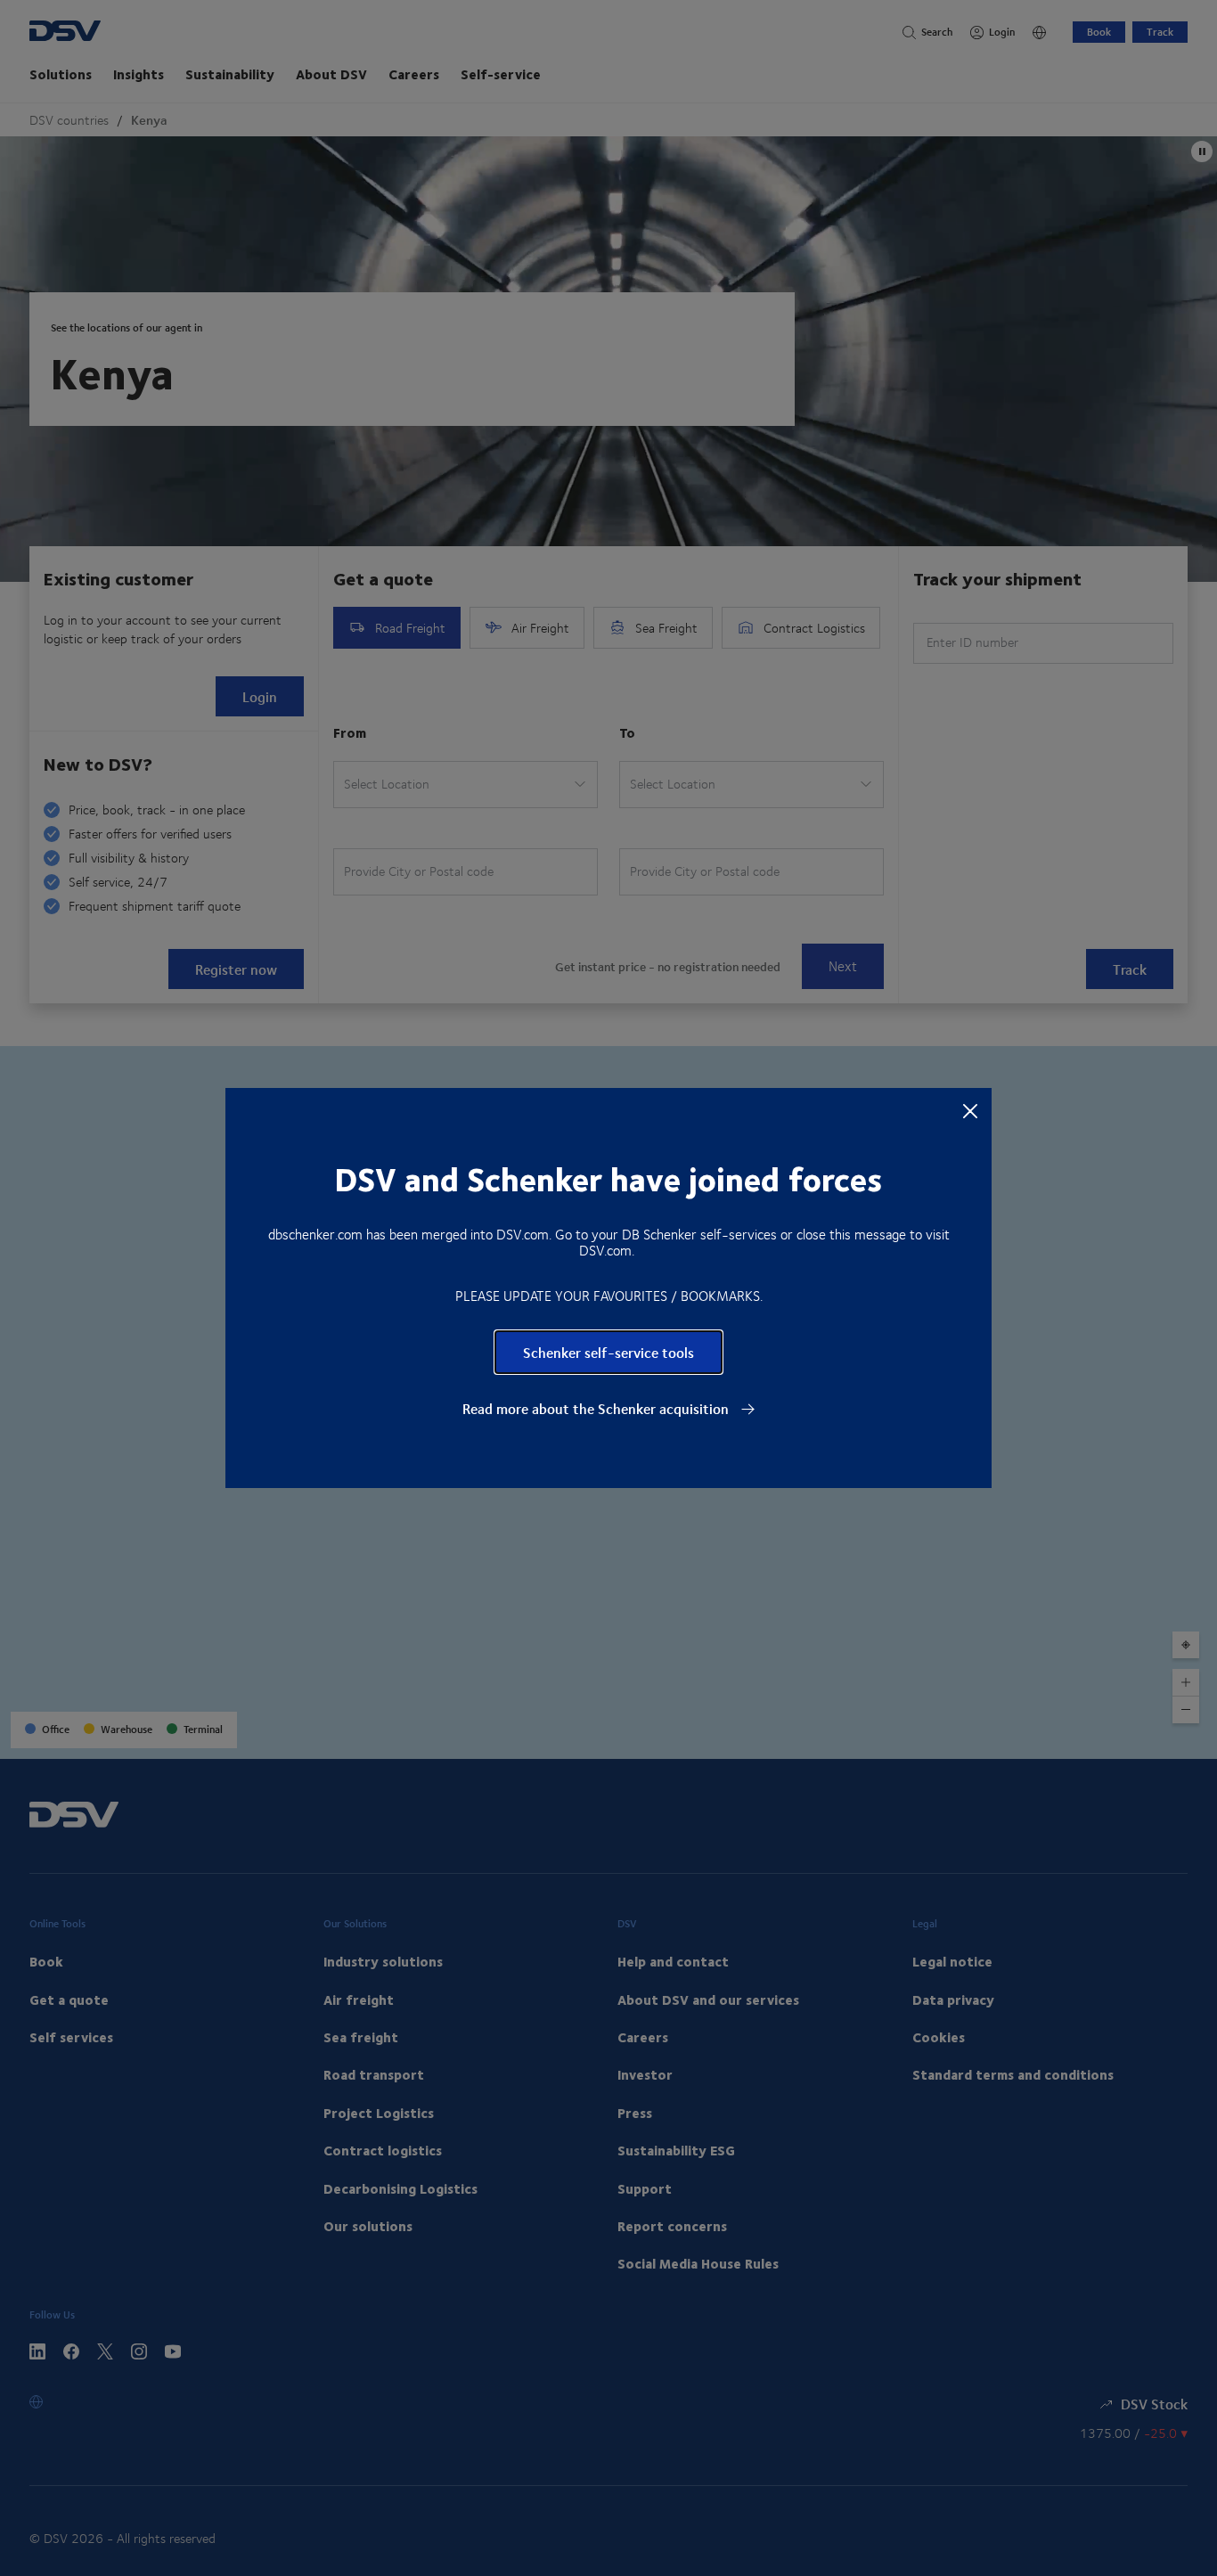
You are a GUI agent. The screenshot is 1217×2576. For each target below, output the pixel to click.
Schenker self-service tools (608, 1352)
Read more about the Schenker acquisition (597, 1409)
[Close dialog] (970, 1110)
